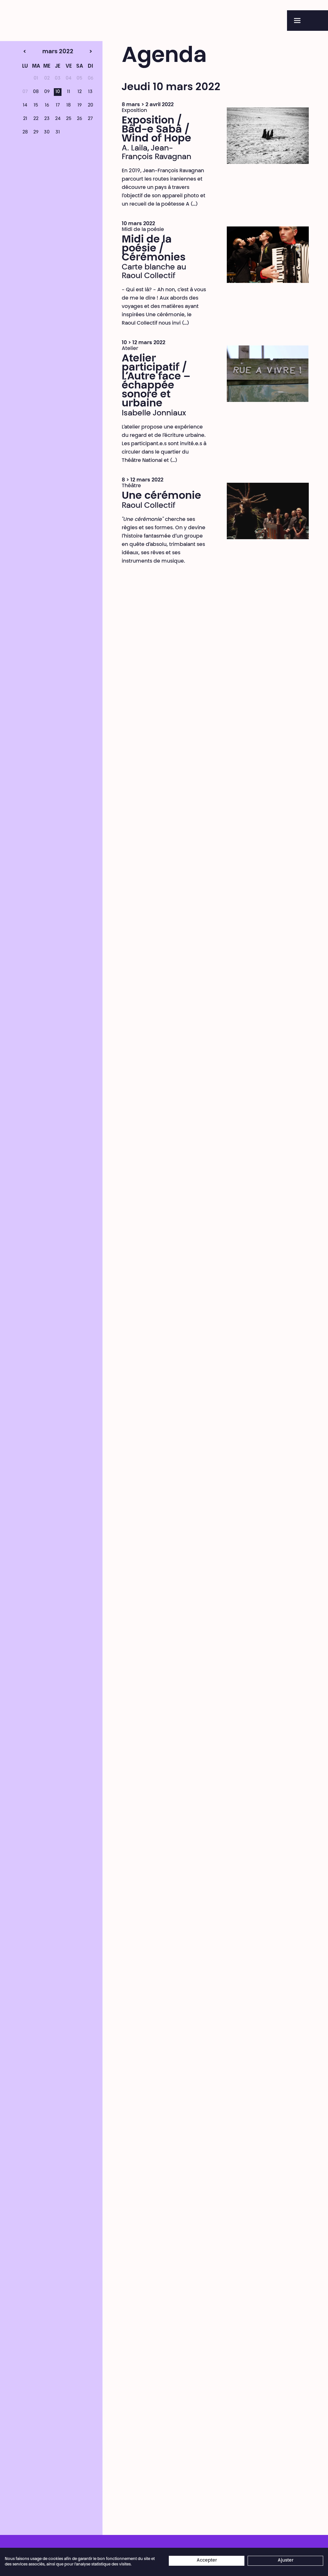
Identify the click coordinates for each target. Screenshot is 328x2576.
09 (47, 92)
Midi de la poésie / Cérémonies (154, 249)
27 (90, 119)
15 (36, 106)
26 (79, 119)
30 (47, 132)
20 (90, 106)
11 (69, 92)
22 (36, 119)
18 (69, 106)
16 (47, 106)
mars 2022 (45, 52)
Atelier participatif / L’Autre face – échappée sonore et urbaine (156, 381)
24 (58, 119)
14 (25, 106)
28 (25, 132)
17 (58, 106)
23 (47, 119)
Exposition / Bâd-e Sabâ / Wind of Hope (156, 130)
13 (90, 92)
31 (58, 132)
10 (58, 92)
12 (80, 92)
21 (25, 119)
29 (36, 132)
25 (69, 119)
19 (80, 106)
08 (36, 92)
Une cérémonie (161, 496)
